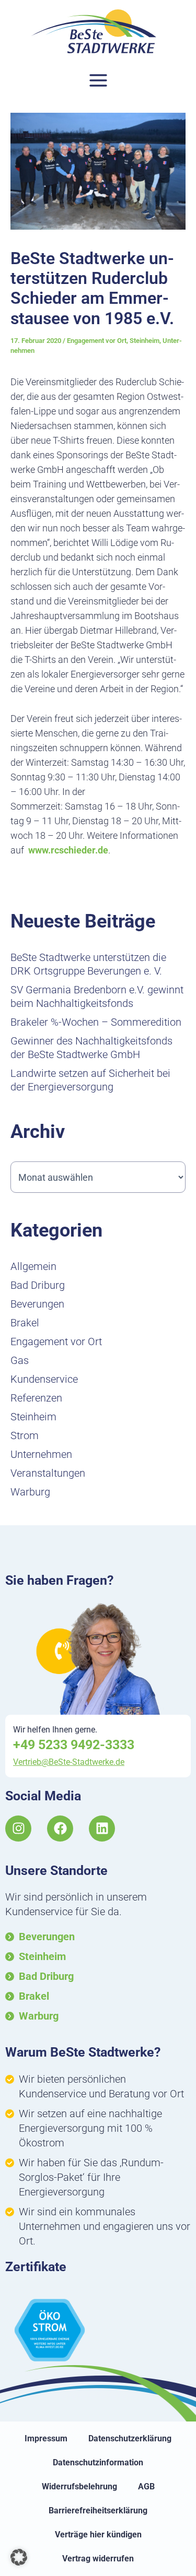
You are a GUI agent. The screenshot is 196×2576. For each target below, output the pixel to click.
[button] (19, 2557)
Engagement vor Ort (97, 341)
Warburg (30, 1492)
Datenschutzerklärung (130, 2438)
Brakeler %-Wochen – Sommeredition (96, 1022)
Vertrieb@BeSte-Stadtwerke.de (69, 1762)
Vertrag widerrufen (98, 2559)
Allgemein (33, 1266)
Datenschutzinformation (98, 2462)
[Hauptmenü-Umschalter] (98, 81)
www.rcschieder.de (68, 850)
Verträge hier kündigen (98, 2535)
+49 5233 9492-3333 (74, 1745)
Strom (25, 1435)
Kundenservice (44, 1379)
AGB (146, 2486)
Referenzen (36, 1398)
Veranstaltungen (48, 1473)
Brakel (25, 1323)
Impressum (46, 2438)
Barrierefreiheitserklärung (98, 2510)
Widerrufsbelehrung (79, 2486)
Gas (20, 1360)
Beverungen (37, 1304)
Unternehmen (41, 1454)
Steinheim (145, 341)
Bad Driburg (38, 1285)
